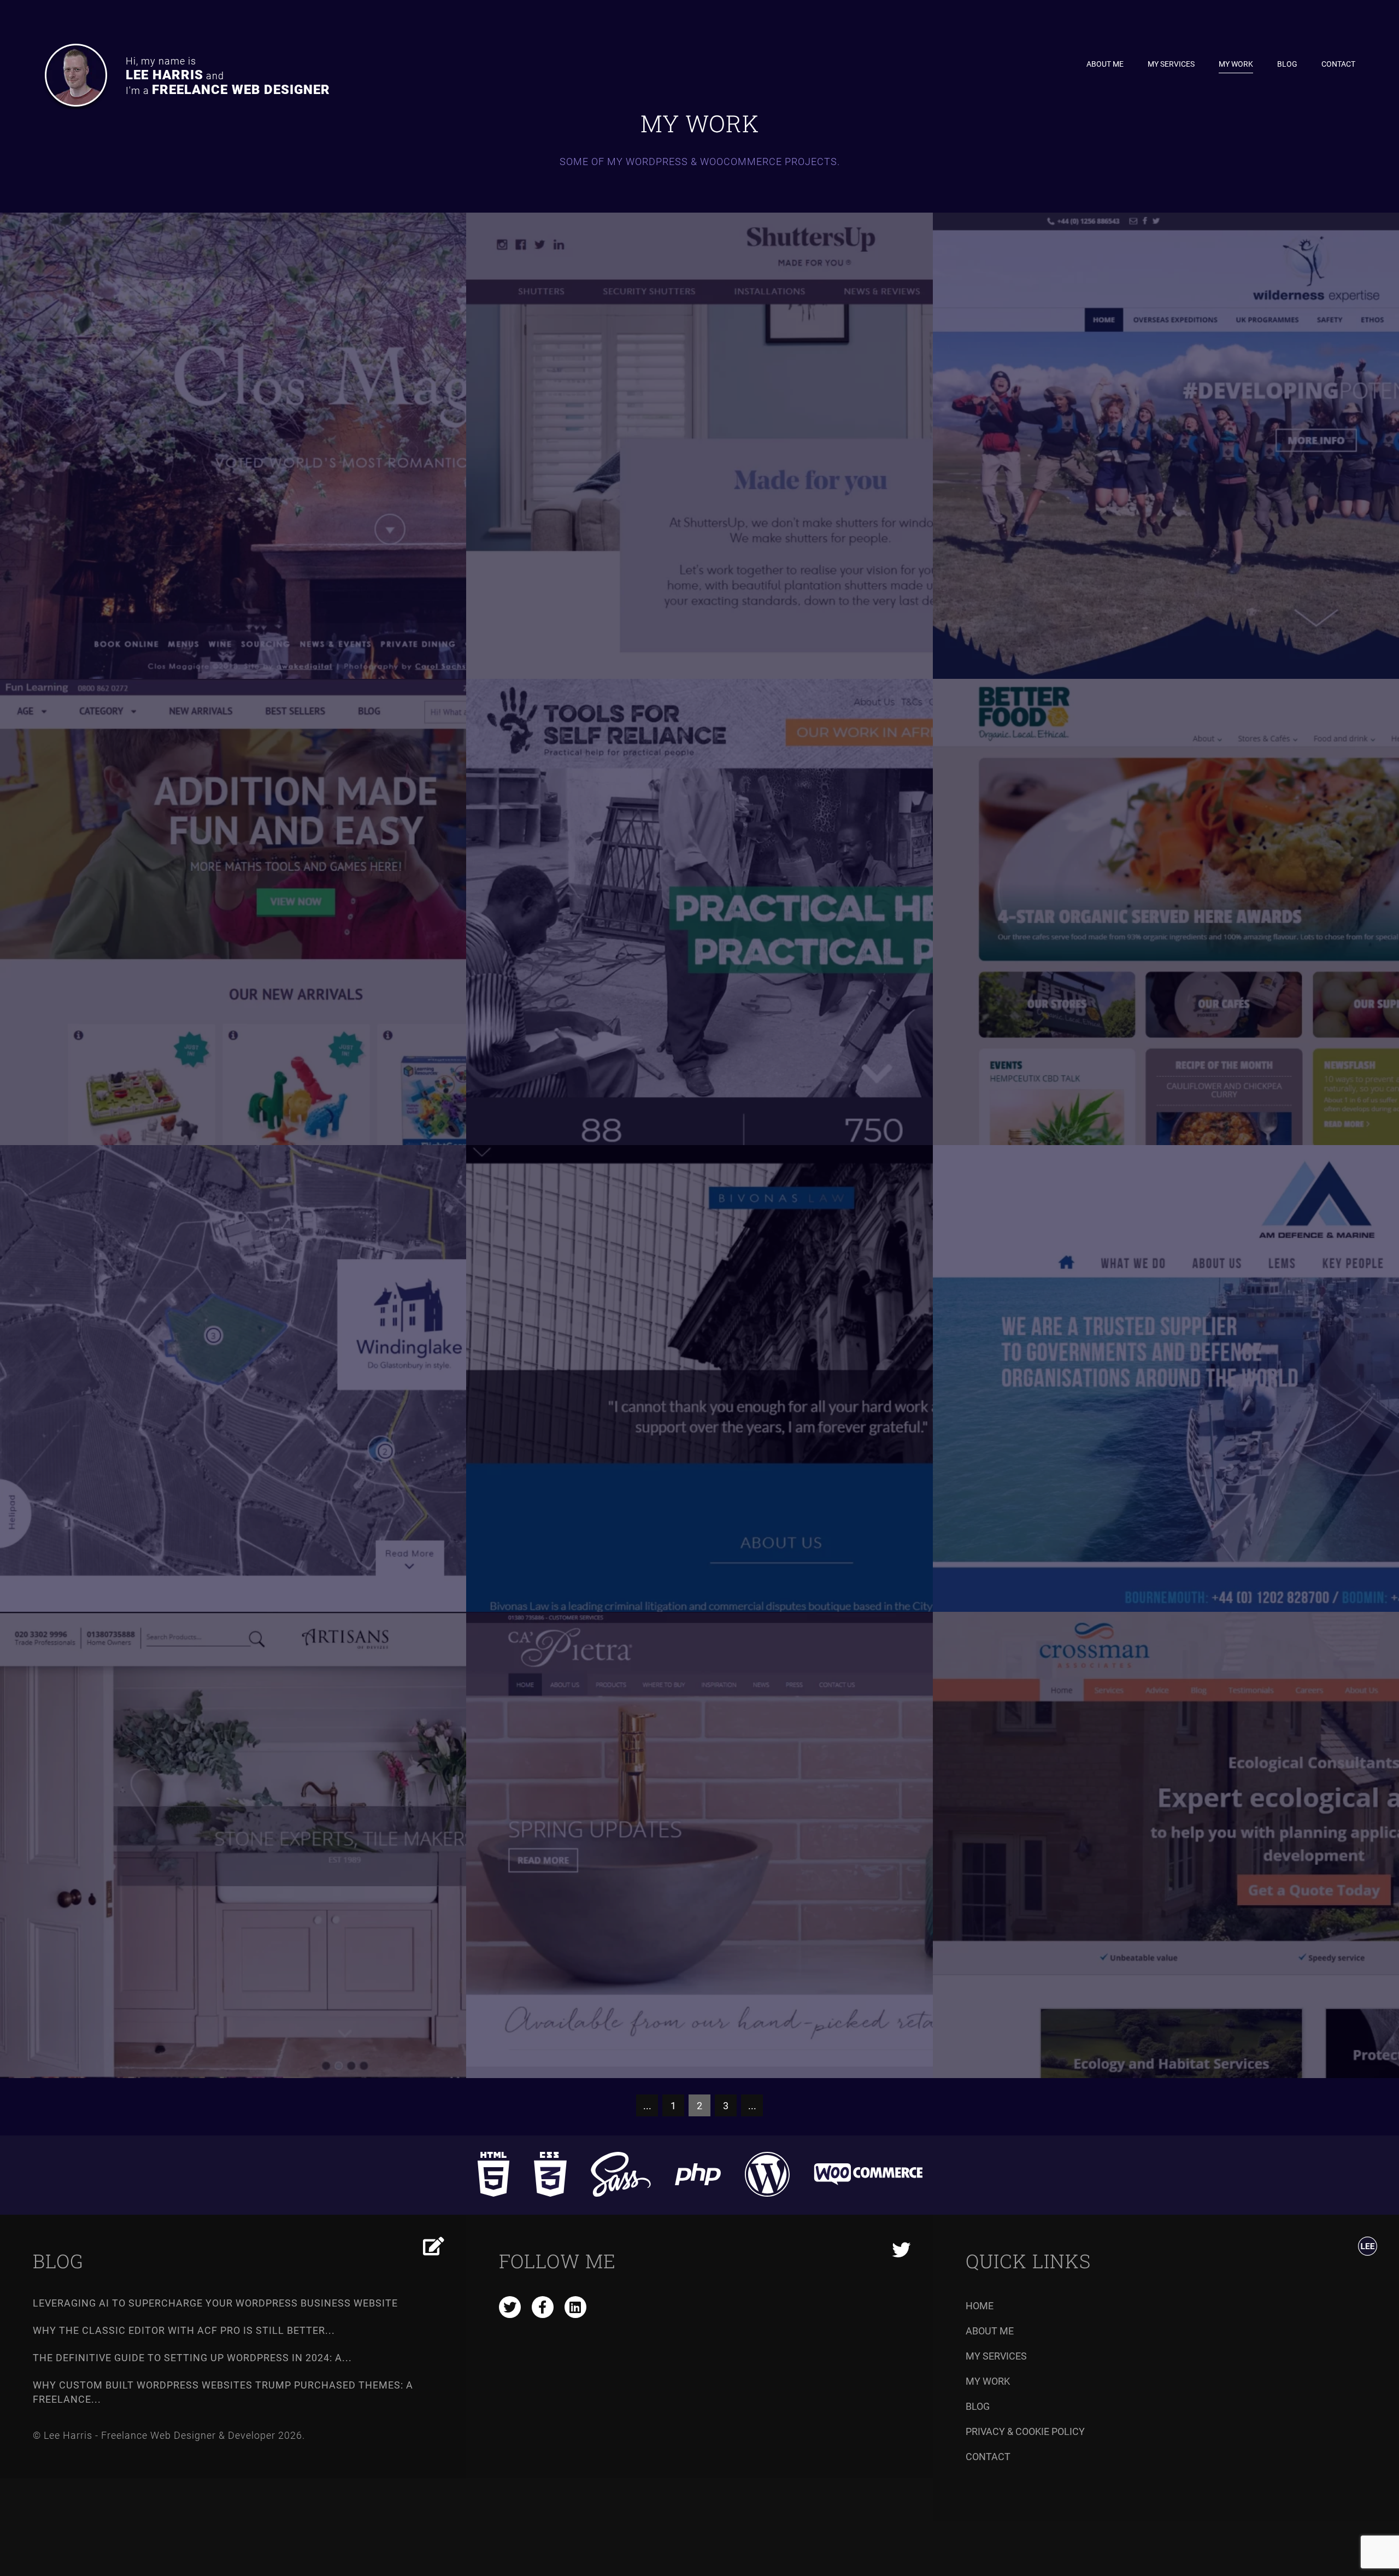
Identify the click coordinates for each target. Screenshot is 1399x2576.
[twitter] (510, 2307)
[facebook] (543, 2307)
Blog (1287, 64)
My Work (1236, 64)
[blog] (434, 2246)
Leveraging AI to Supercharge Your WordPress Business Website (215, 2303)
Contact (1338, 64)
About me (1105, 64)
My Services (1171, 64)
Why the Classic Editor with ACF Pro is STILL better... (184, 2330)
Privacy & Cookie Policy (1025, 2431)
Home (980, 2306)
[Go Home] (1368, 2248)
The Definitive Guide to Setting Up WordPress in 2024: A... (192, 2358)
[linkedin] (575, 2307)
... (647, 2106)
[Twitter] (901, 2251)
